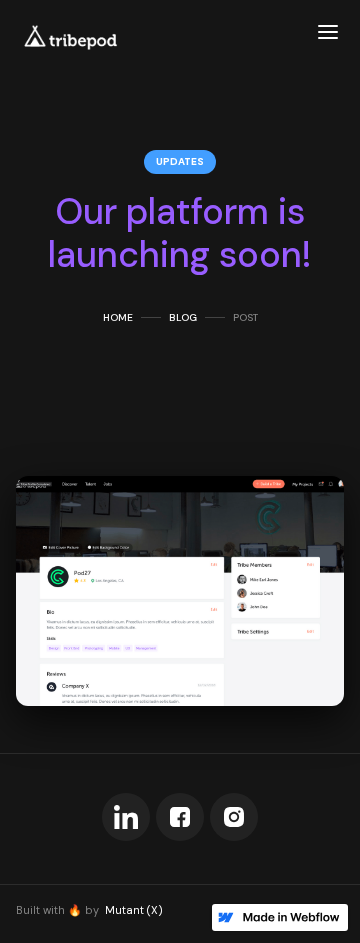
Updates (180, 161)
